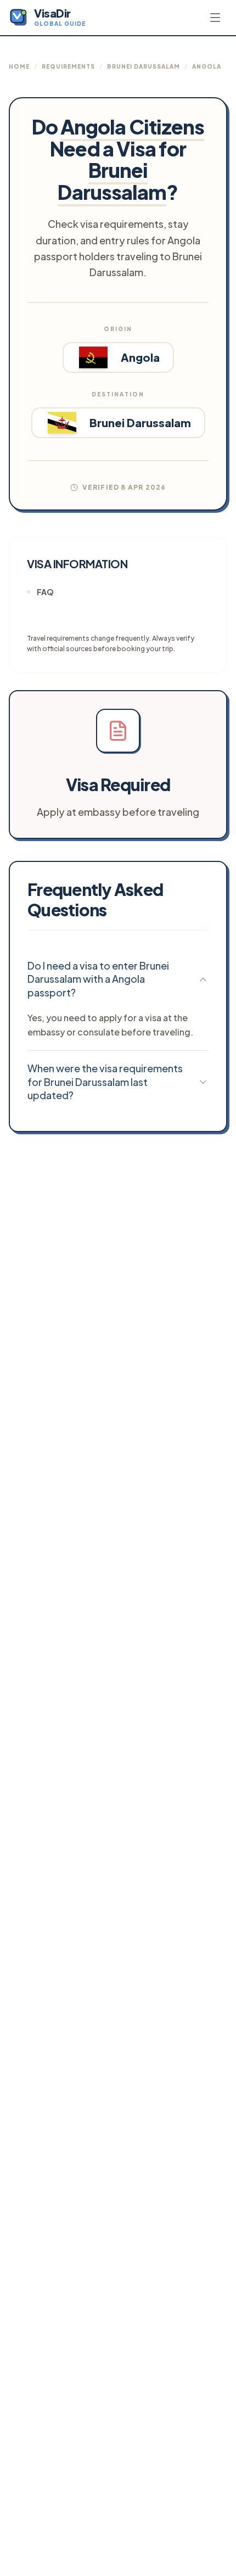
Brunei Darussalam (144, 66)
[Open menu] (215, 18)
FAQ (45, 592)
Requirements (68, 66)
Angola (207, 66)
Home (19, 66)
